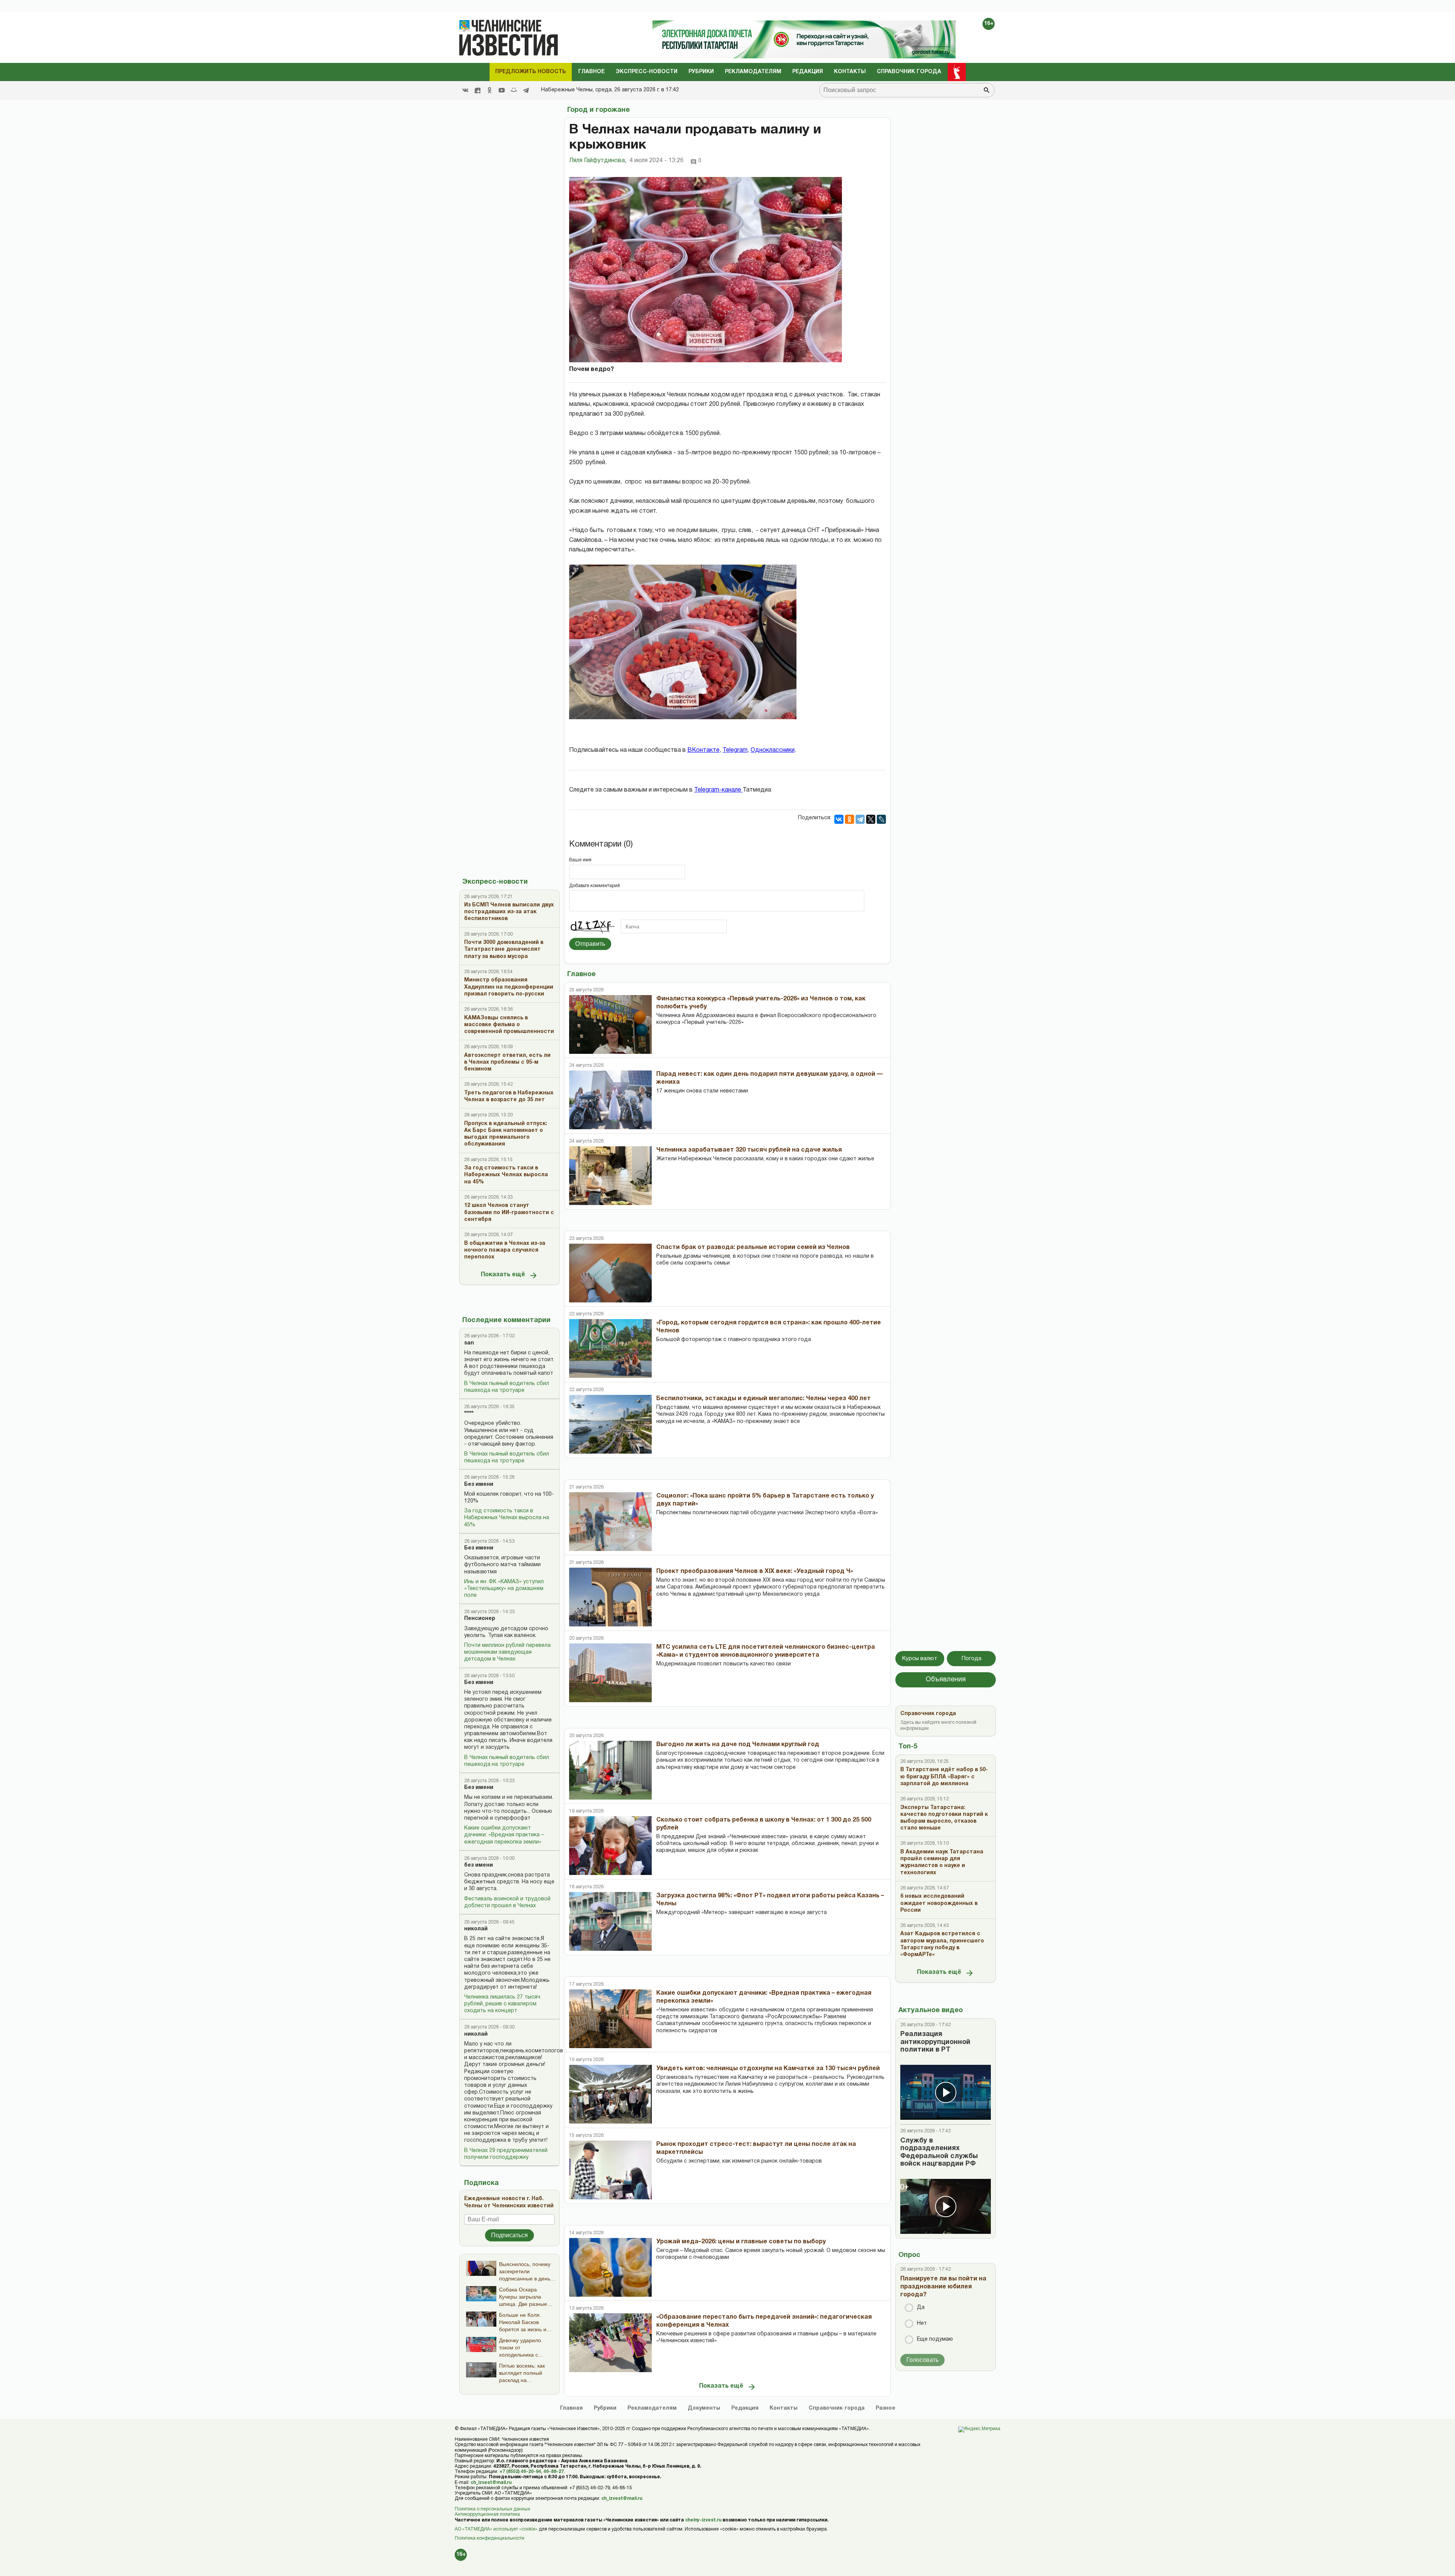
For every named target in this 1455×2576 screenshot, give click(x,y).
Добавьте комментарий (595, 886)
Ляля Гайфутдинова (598, 161)
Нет (922, 2323)
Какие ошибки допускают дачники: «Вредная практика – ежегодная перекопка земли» (504, 1835)
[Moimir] (514, 90)
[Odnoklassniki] (490, 90)
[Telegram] (526, 90)
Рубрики (701, 72)
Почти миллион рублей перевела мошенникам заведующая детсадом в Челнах (507, 1652)
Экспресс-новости (647, 72)
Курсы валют (920, 1659)
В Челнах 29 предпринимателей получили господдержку (506, 2154)
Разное (886, 2408)
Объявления (946, 1680)
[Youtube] (502, 90)
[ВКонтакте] (839, 819)
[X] (871, 819)
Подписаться (509, 2235)
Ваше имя (580, 860)
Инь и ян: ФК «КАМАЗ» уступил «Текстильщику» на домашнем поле (504, 1589)
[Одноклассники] (850, 819)
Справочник (837, 2408)
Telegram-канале (718, 790)
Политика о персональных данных (492, 2509)
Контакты (850, 72)
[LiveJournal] (881, 819)
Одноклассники (773, 750)
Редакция (808, 72)
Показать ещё (503, 1275)
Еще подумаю (935, 2339)
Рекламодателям (753, 72)
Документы (704, 2408)
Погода (972, 1659)
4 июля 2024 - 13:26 (656, 161)
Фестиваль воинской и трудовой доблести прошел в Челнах (507, 1902)
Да (921, 2308)
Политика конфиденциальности (490, 2538)
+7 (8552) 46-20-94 (520, 2472)
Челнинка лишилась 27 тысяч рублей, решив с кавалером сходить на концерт (502, 2004)
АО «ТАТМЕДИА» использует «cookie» (496, 2529)
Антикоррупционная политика (487, 2514)
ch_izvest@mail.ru (491, 2483)
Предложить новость (531, 72)
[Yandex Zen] (477, 90)
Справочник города (909, 72)
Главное (591, 72)
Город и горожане (598, 110)
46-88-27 (554, 2472)
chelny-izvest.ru (703, 2520)
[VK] (465, 90)
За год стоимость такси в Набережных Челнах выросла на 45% (507, 1518)
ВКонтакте (703, 750)
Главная (571, 2408)
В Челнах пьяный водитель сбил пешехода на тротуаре (507, 1387)
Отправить (590, 944)
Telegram (735, 750)
